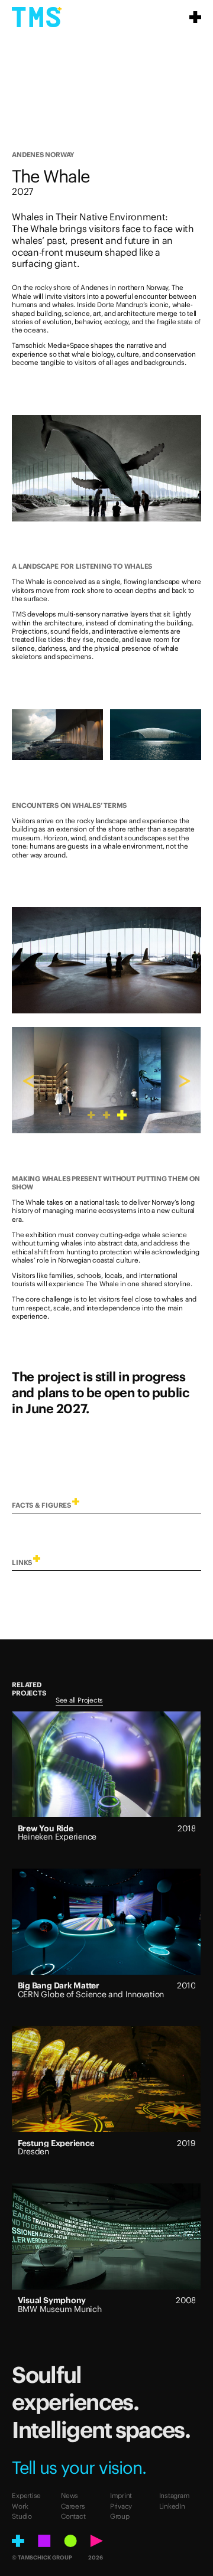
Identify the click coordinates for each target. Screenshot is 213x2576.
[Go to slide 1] (91, 1115)
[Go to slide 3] (122, 1115)
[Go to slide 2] (106, 1115)
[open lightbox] (106, 468)
